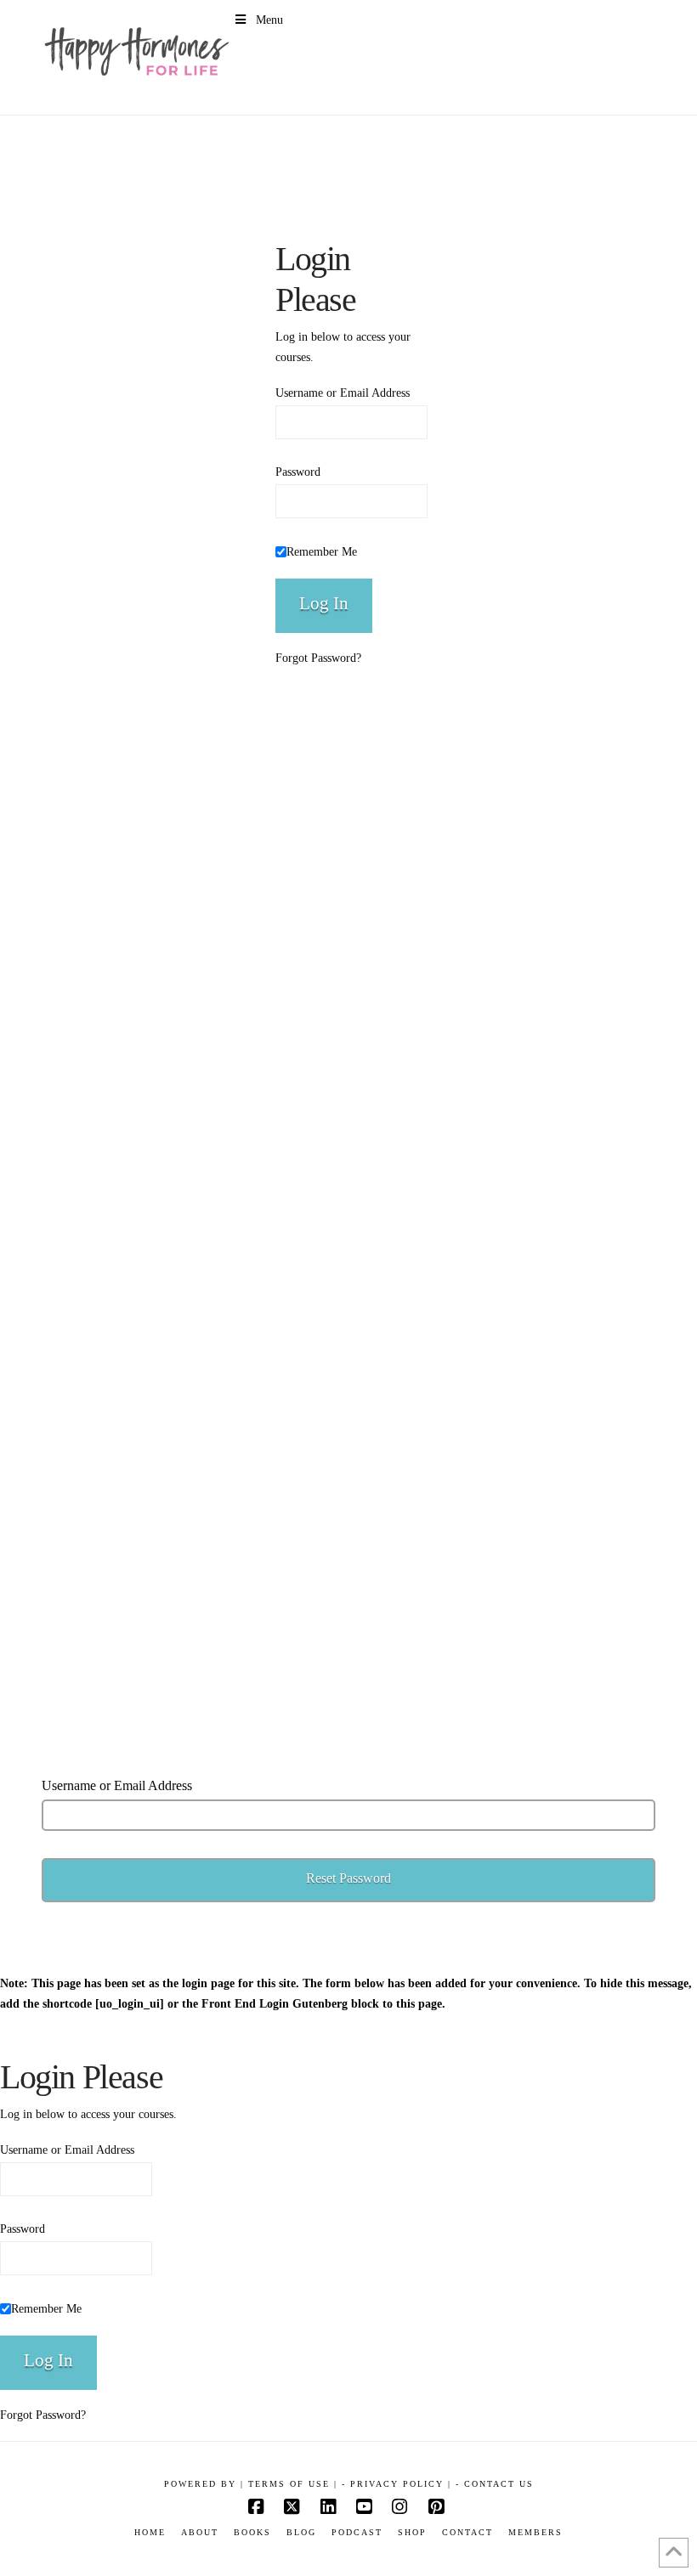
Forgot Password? (318, 658)
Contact (467, 2532)
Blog (301, 2532)
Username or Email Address (343, 393)
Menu (269, 20)
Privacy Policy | (401, 2484)
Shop (412, 2532)
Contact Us (499, 2484)
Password (298, 472)
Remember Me (322, 552)
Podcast (357, 2532)
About (200, 2532)
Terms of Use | (293, 2484)
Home (150, 2532)
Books (252, 2532)
